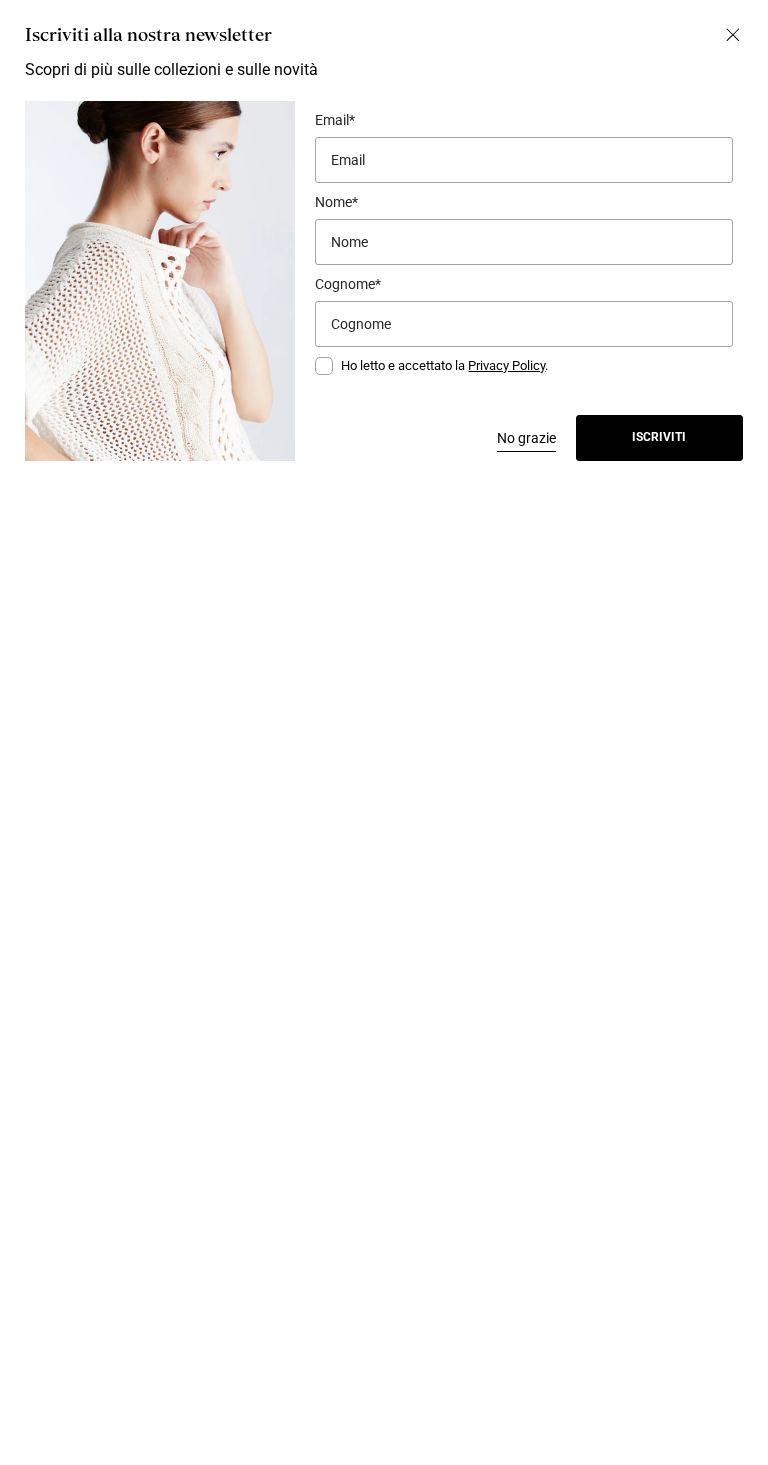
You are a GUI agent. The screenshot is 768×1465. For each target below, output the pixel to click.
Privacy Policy (506, 365)
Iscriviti (659, 437)
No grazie (526, 438)
